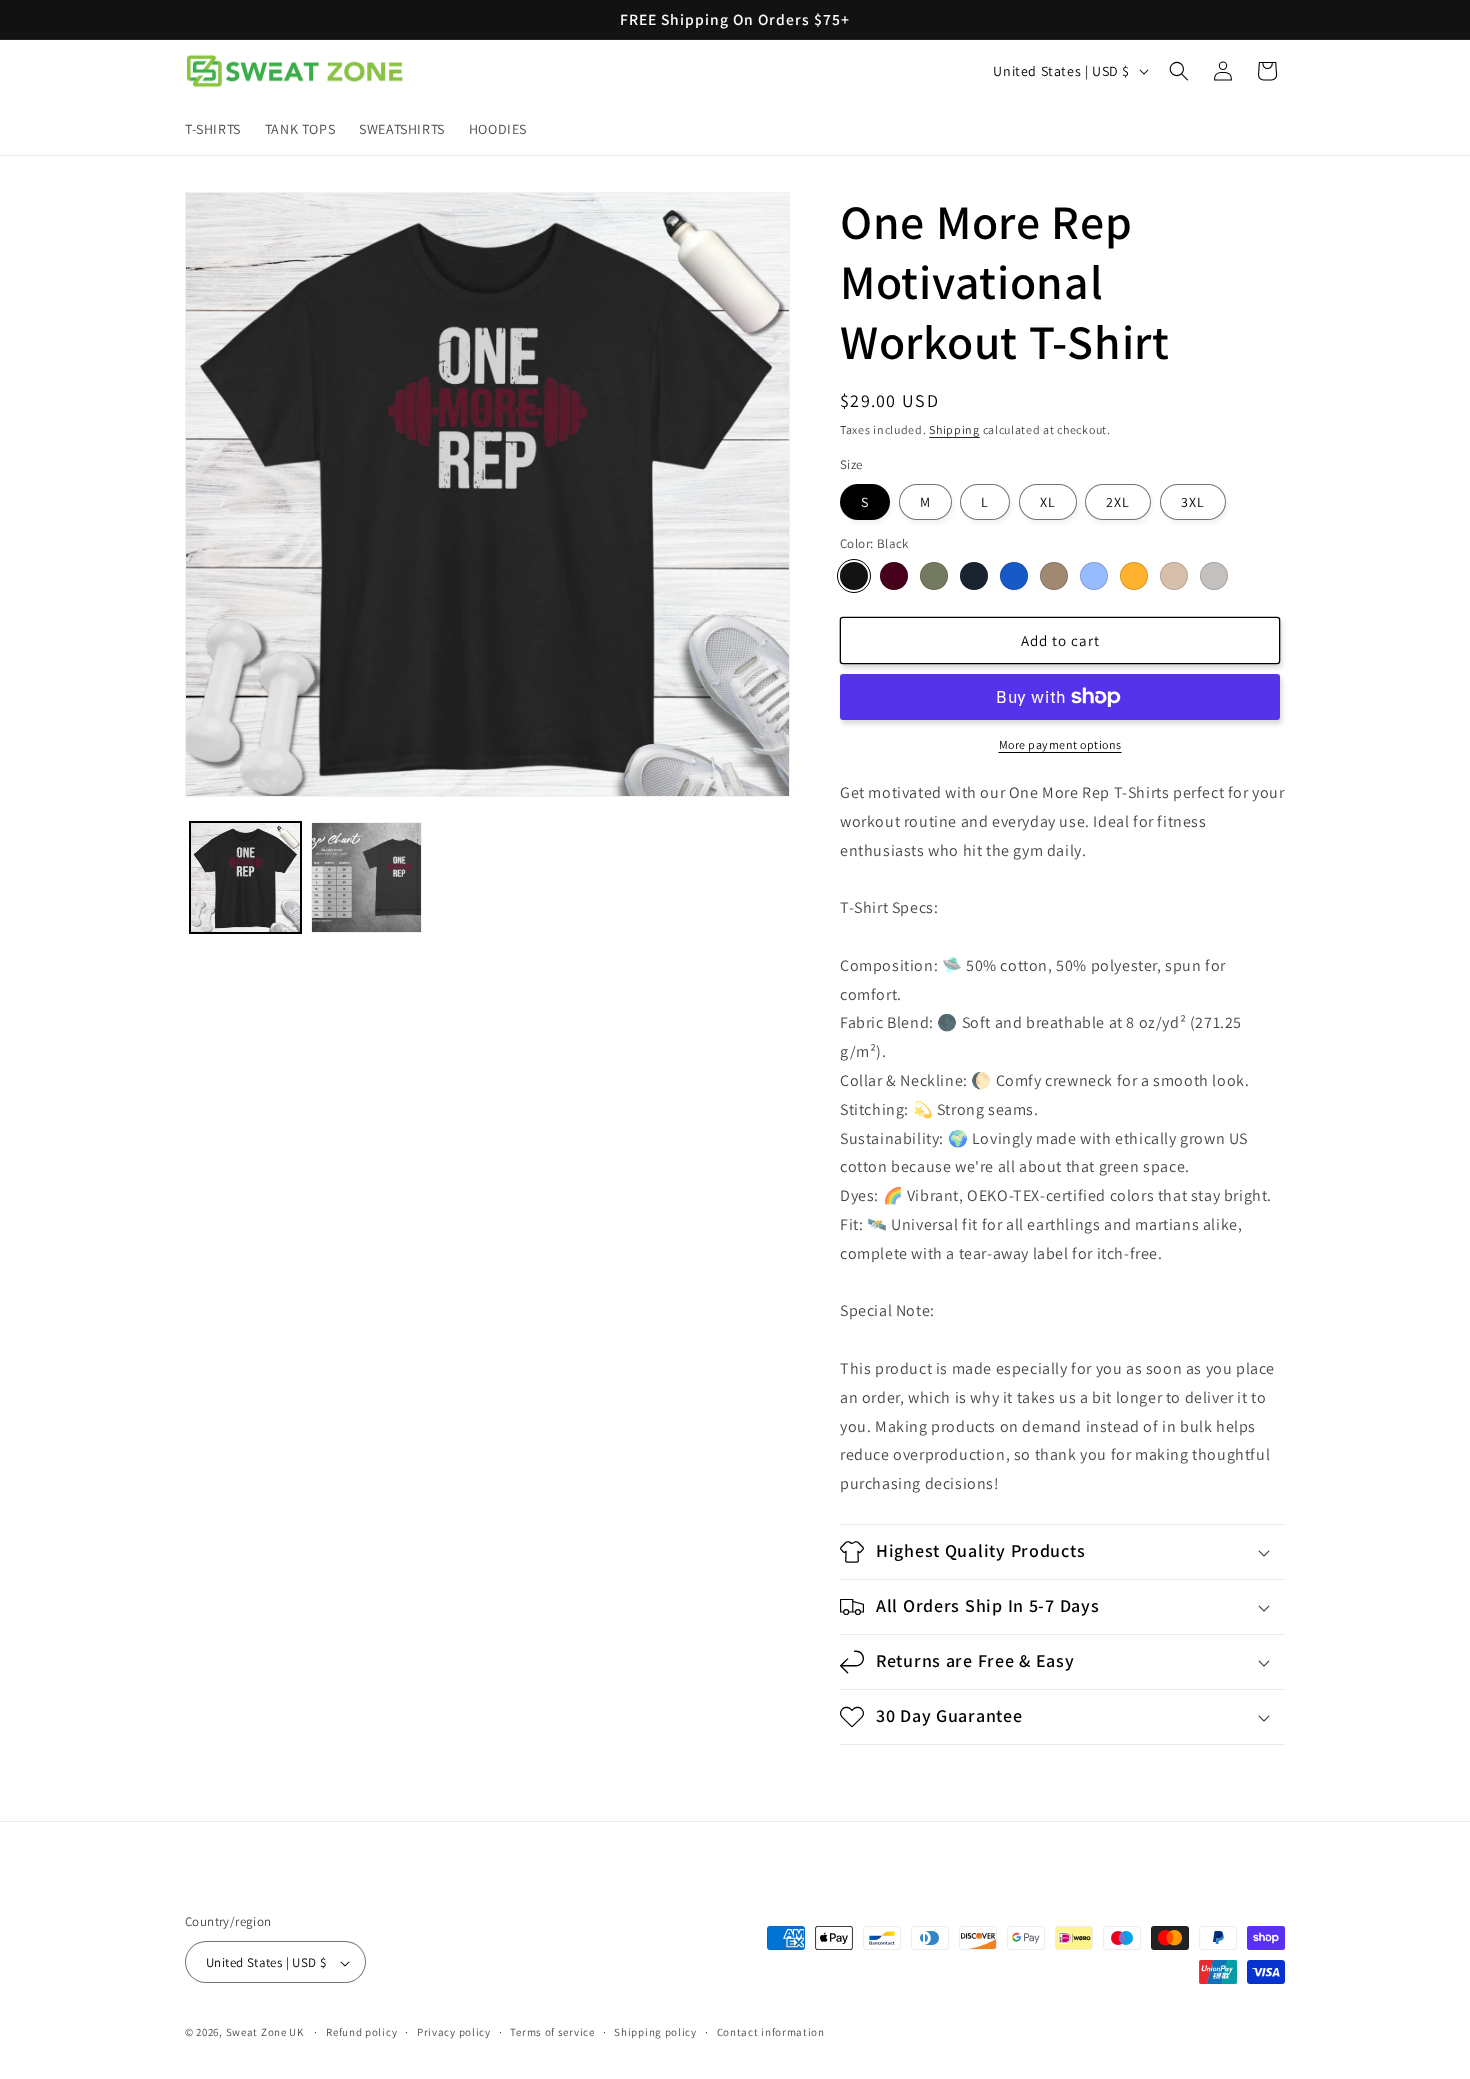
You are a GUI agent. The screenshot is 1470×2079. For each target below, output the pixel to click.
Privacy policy (454, 2032)
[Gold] (1134, 576)
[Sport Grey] (1214, 576)
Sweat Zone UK (265, 2033)
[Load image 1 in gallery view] (245, 877)
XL (1048, 502)
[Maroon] (894, 576)
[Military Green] (934, 576)
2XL (1118, 502)
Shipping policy (655, 2032)
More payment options (1060, 744)
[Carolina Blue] (1094, 576)
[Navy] (974, 576)
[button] (1179, 71)
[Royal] (1014, 576)
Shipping (954, 429)
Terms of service (552, 2032)
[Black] (854, 576)
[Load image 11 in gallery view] (366, 877)
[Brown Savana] (1054, 576)
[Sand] (1174, 576)
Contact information (771, 2032)
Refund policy (361, 2032)
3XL (1193, 502)
